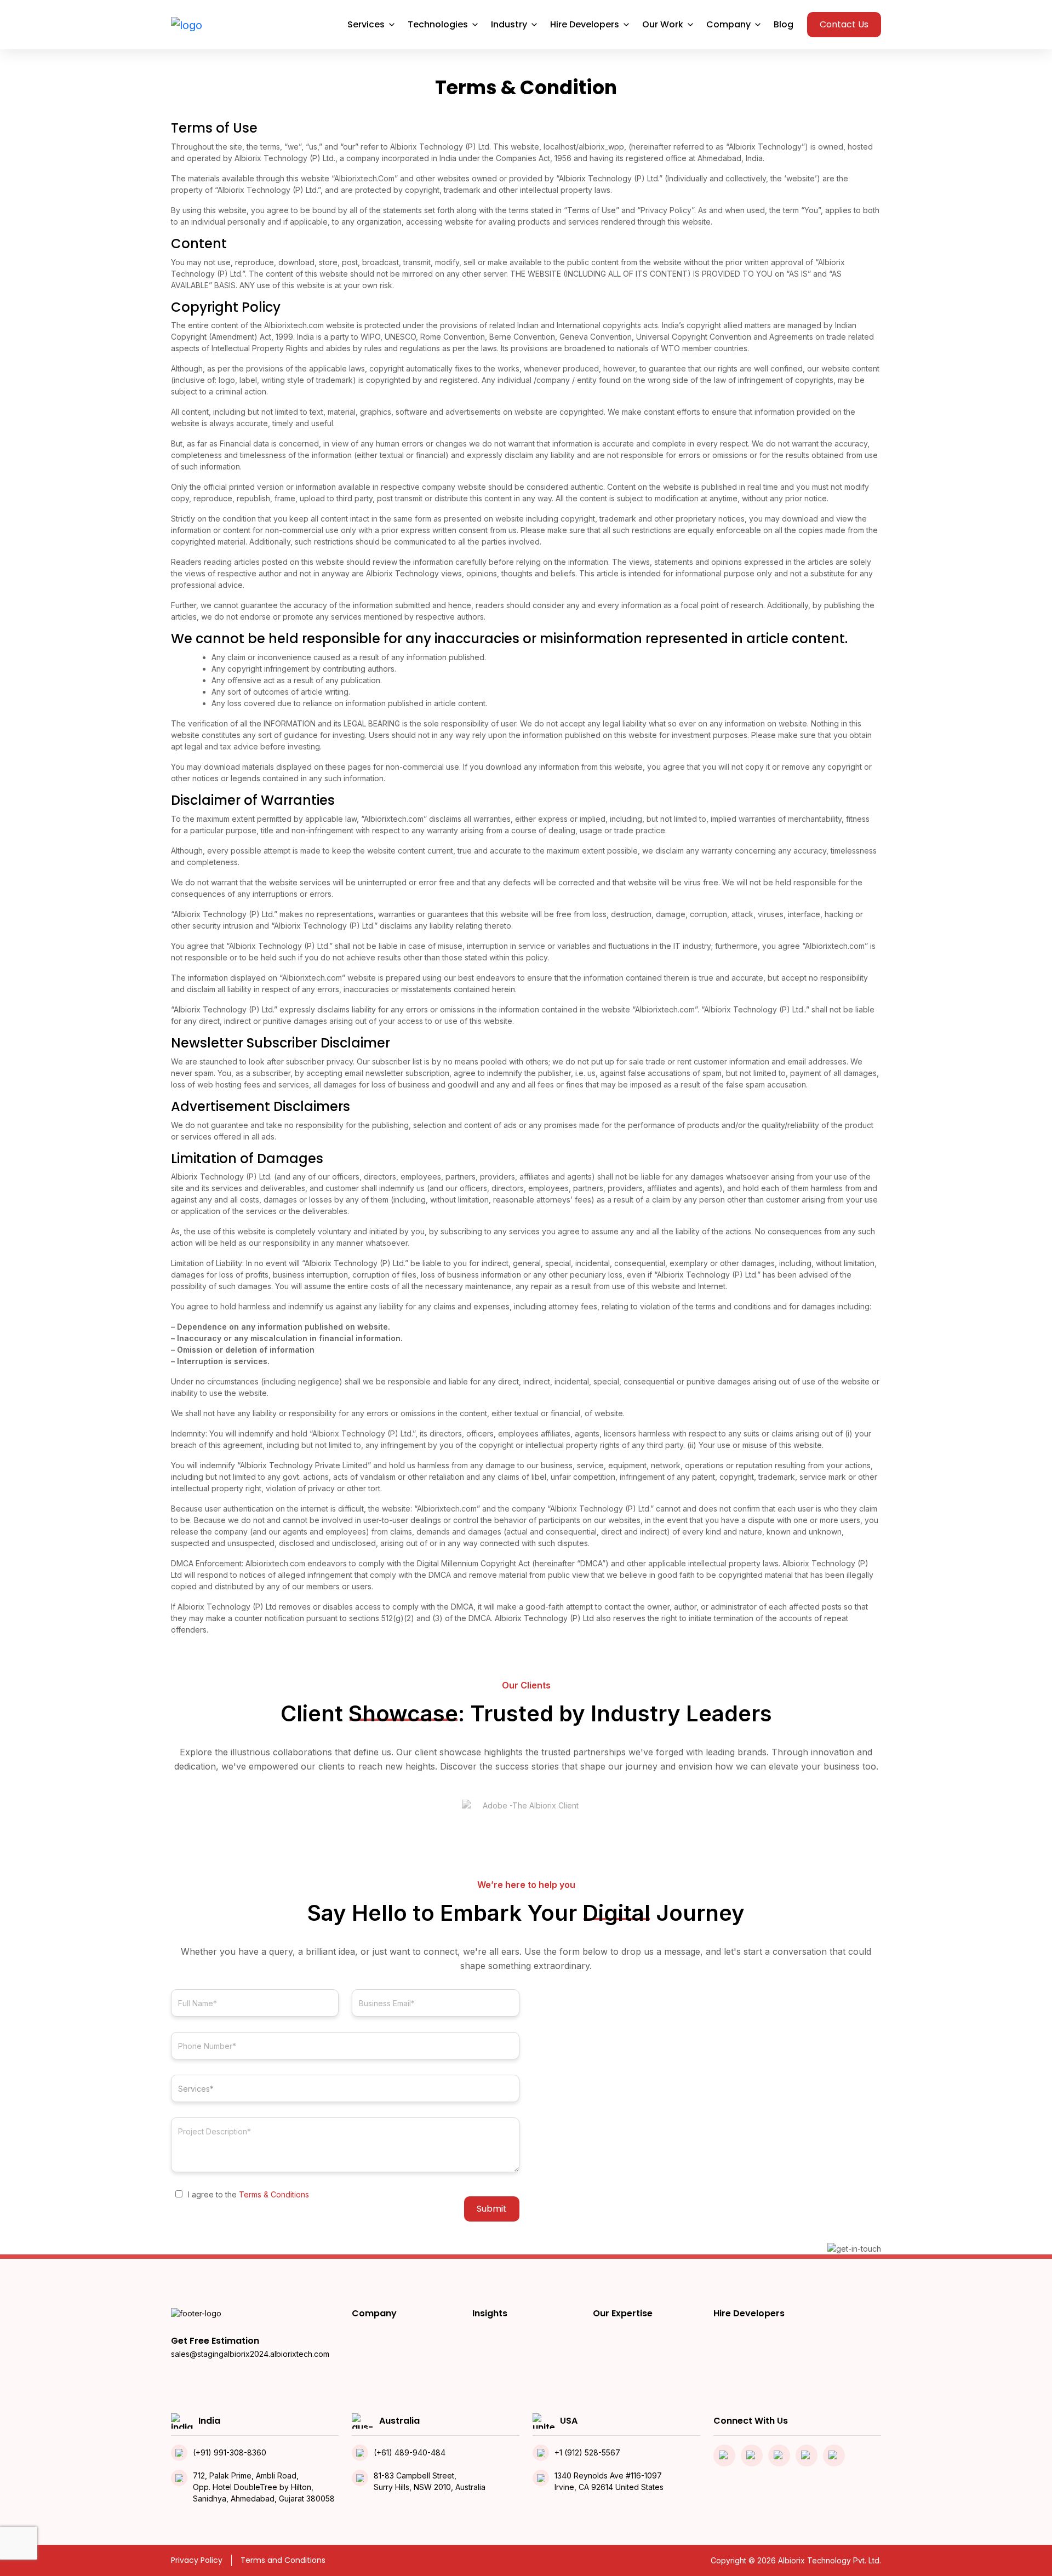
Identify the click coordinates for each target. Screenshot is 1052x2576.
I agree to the (248, 2194)
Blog (784, 24)
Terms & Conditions (274, 2194)
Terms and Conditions (283, 2560)
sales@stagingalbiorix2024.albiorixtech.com (250, 2354)
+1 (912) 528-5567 (587, 2452)
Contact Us (844, 24)
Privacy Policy (197, 2560)
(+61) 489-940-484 (410, 2452)
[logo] (187, 25)
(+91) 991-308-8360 (230, 2452)
